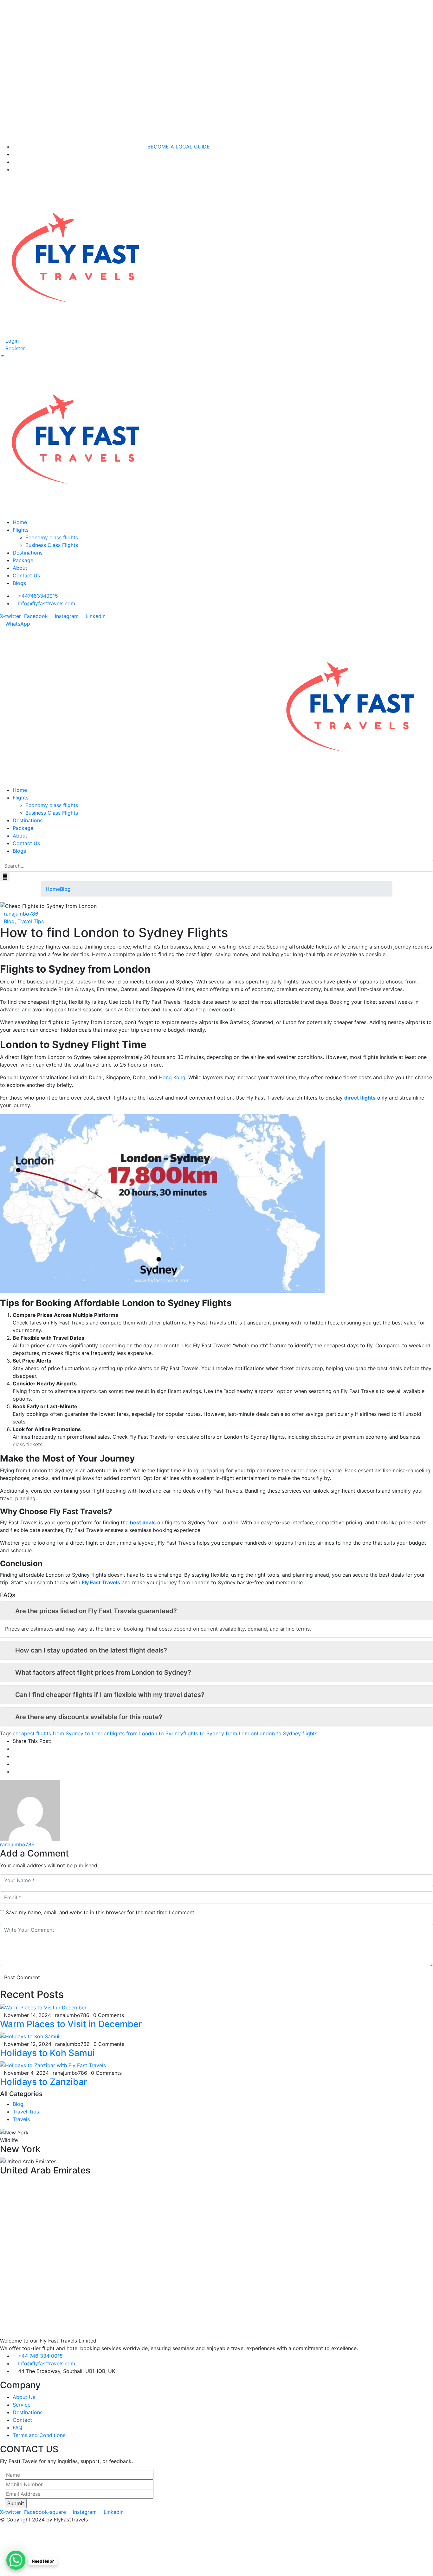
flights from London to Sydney (146, 1733)
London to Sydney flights (287, 1733)
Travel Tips (31, 921)
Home (53, 889)
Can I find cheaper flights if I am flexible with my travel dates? (110, 1695)
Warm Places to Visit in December (71, 2024)
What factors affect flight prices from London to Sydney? (103, 1672)
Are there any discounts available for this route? (89, 1717)
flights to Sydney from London (220, 1733)
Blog (65, 889)
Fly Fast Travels (101, 1582)
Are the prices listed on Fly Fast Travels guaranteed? (96, 1611)
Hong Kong (172, 1077)
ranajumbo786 (21, 914)
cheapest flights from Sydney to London (61, 1733)
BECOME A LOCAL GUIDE (179, 147)
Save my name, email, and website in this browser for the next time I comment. (101, 1912)
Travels (21, 2119)
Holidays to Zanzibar (44, 2082)
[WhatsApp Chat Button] (16, 2560)
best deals (143, 1522)
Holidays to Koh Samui (47, 2053)
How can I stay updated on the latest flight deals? (91, 1650)
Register (14, 348)
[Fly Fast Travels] (354, 706)
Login (11, 341)
